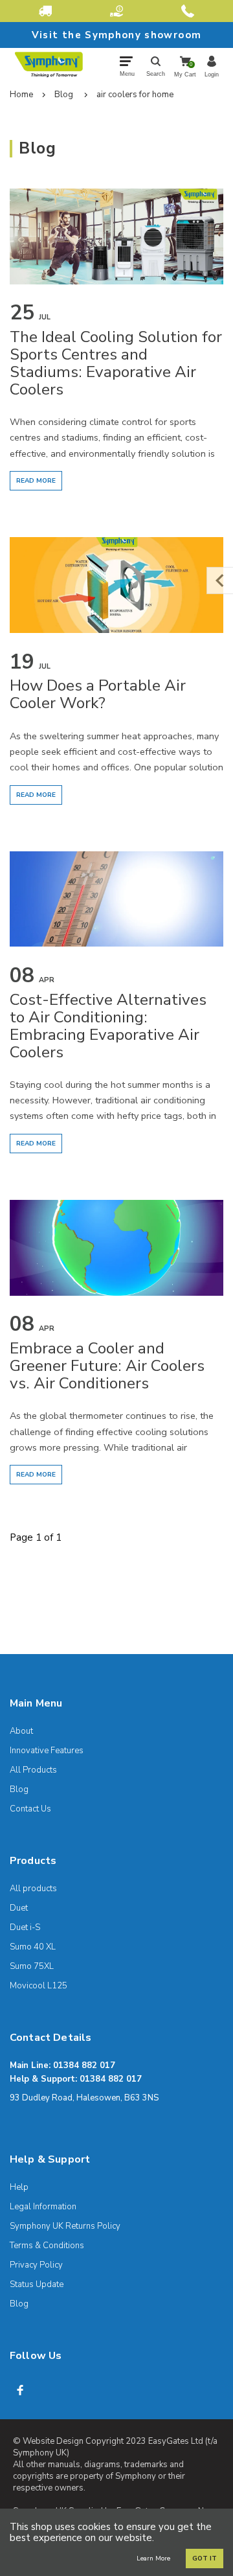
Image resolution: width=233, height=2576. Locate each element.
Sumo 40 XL (33, 1947)
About (21, 1731)
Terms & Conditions (47, 2246)
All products (33, 1889)
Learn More (153, 2559)
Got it (205, 2559)
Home (21, 95)
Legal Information (43, 2207)
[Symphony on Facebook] (20, 2390)
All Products (33, 1770)
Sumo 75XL (32, 1966)
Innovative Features (47, 1751)
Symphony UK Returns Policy (65, 2226)
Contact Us (30, 1809)
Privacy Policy (36, 2265)
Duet (19, 1908)
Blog (64, 95)
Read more (36, 481)
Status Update (37, 2284)
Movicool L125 (39, 1986)
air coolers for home (135, 95)
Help (19, 2187)
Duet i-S (25, 1927)
